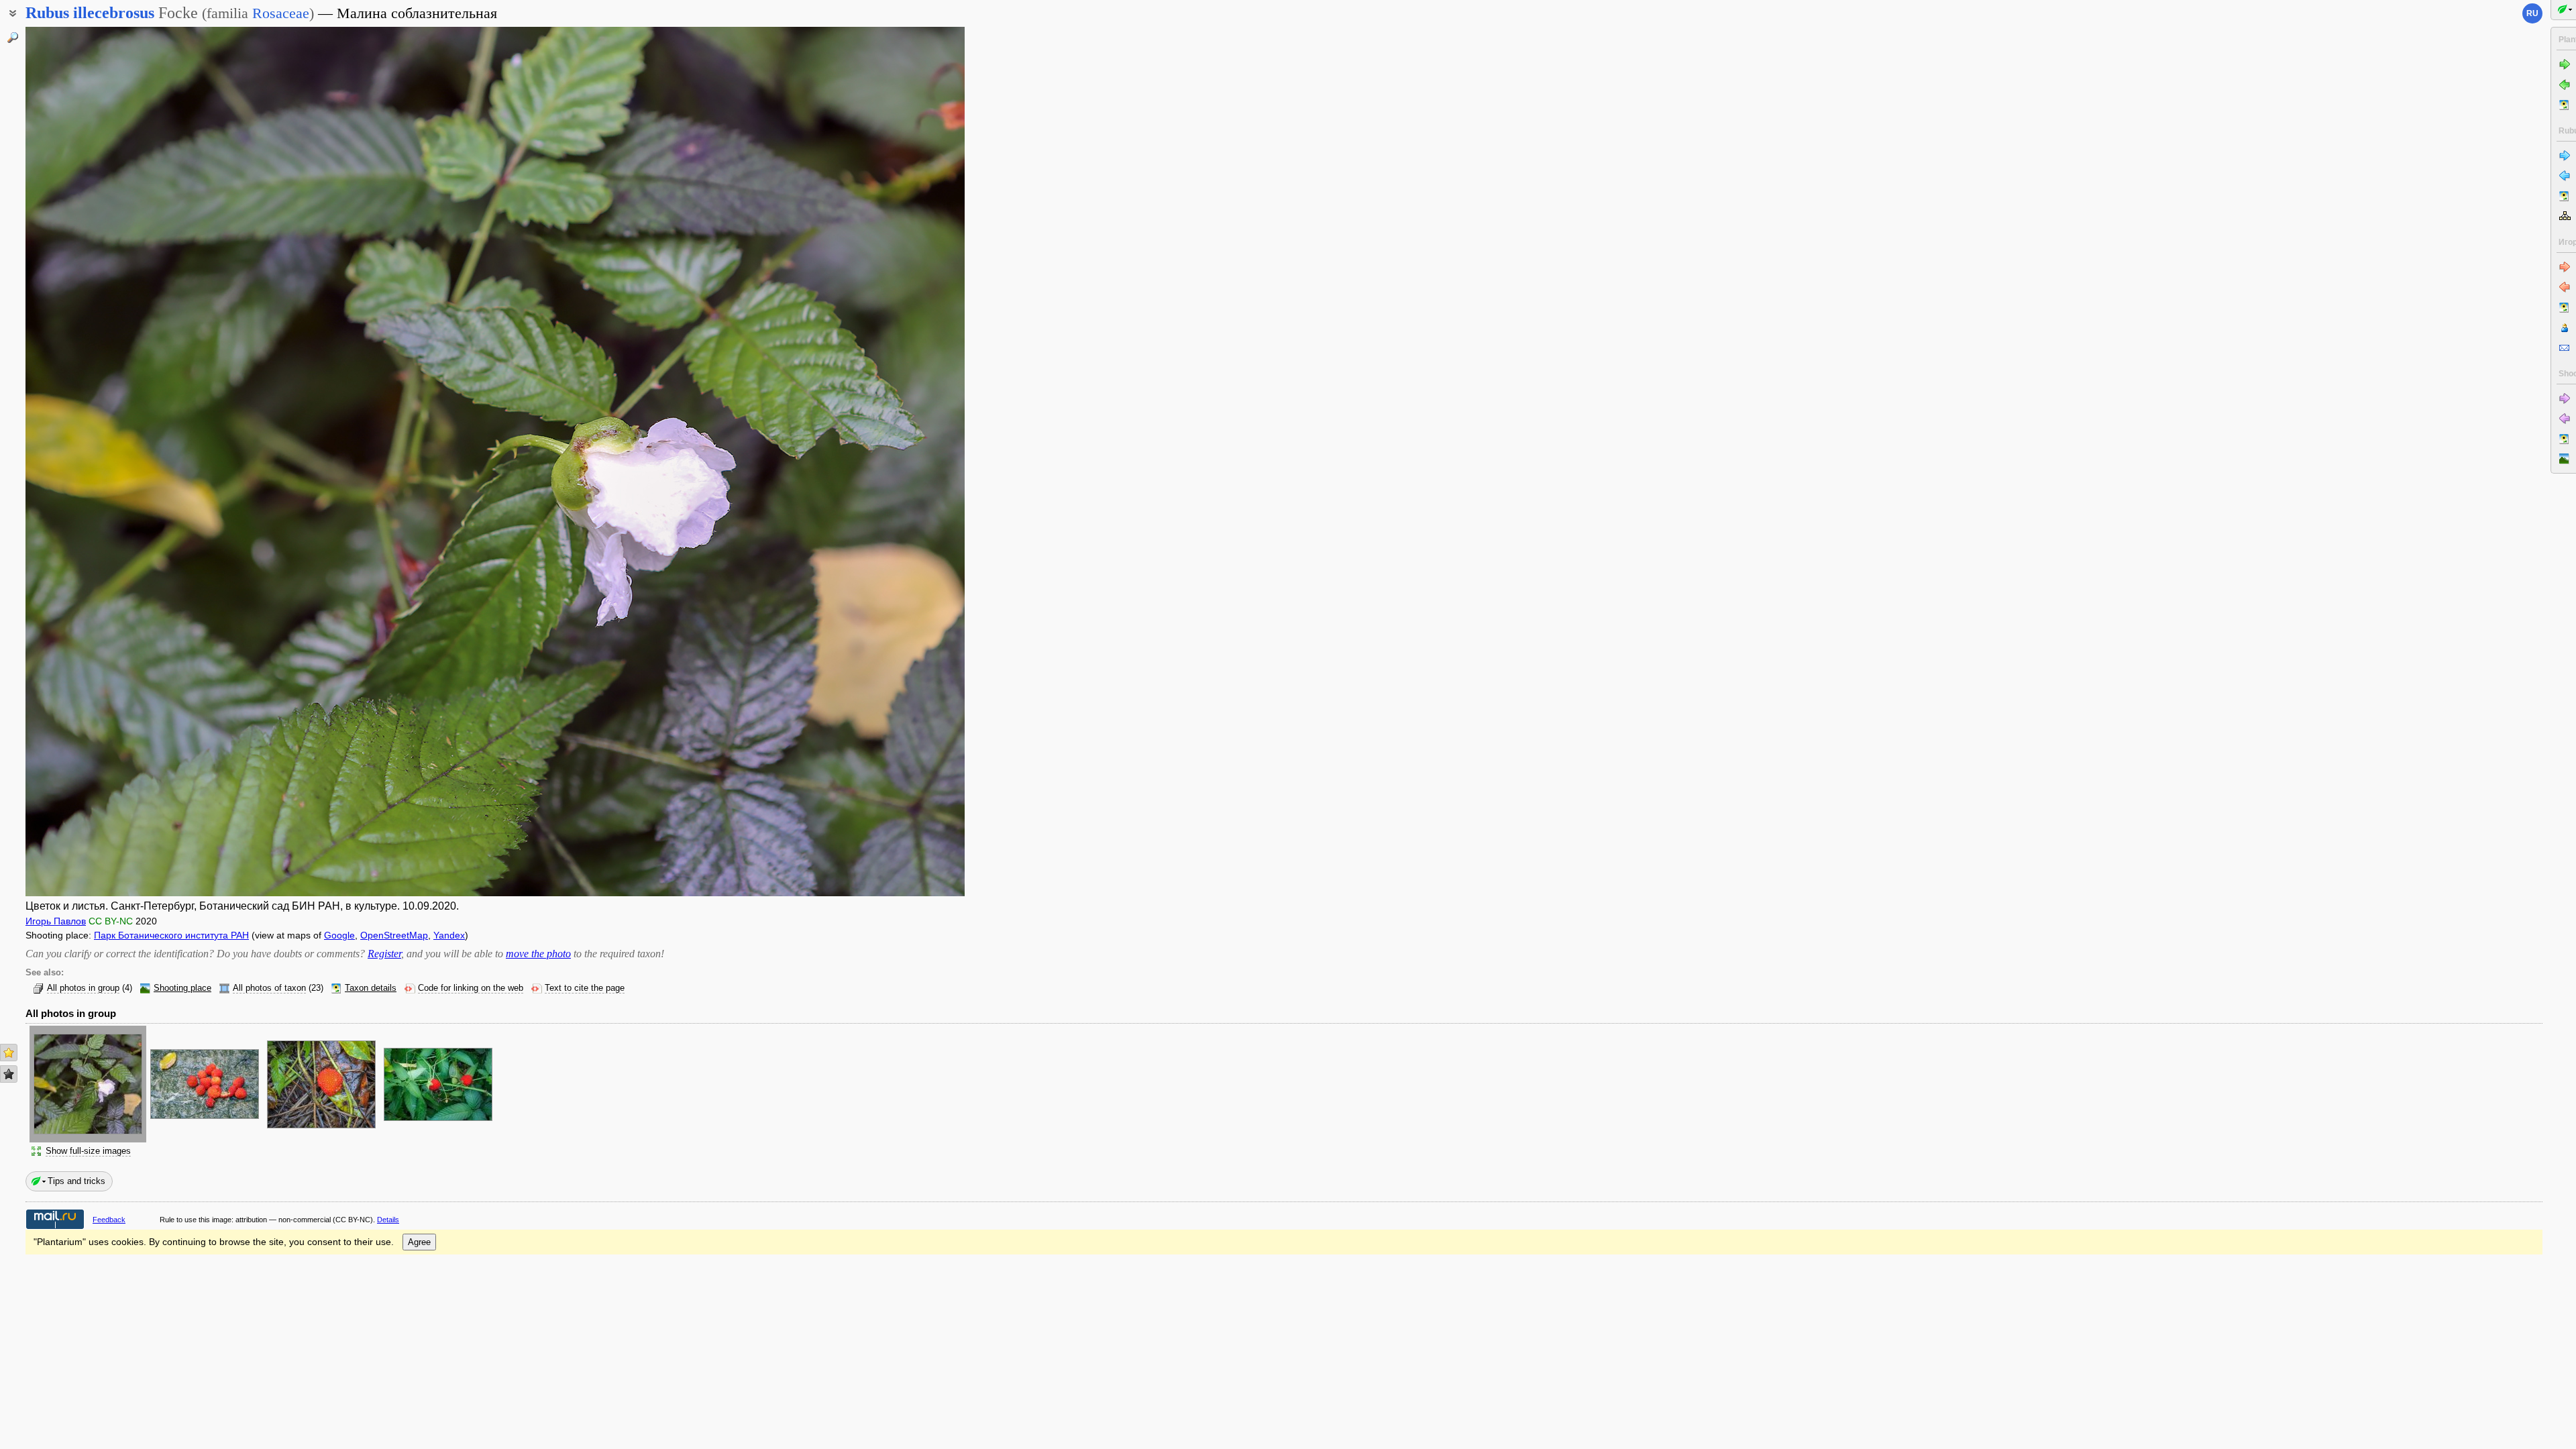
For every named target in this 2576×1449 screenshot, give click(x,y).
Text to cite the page (585, 988)
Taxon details (371, 988)
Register (384, 954)
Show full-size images (88, 1151)
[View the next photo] (867, 462)
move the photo (538, 954)
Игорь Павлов (56, 921)
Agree (419, 1242)
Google (339, 935)
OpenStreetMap (394, 935)
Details (388, 1220)
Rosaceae (281, 13)
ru (2532, 13)
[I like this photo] (9, 1053)
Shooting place (182, 988)
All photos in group (83, 988)
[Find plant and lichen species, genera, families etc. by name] (13, 38)
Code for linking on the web (471, 988)
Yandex (449, 935)
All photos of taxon (269, 988)
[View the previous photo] (123, 462)
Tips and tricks (76, 1181)
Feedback (109, 1220)
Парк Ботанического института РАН (171, 935)
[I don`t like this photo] (9, 1074)
